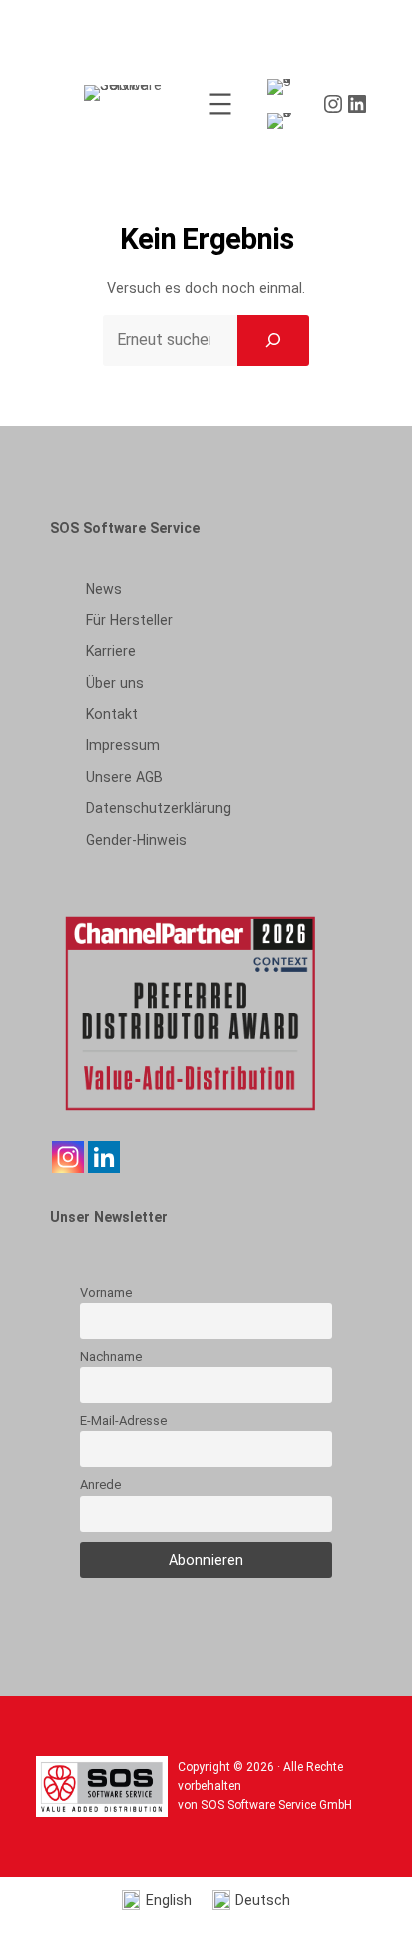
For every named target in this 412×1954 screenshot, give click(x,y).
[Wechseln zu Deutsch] (283, 121)
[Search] (273, 340)
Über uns (115, 683)
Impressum (123, 745)
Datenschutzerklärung (158, 808)
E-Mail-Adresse (123, 1420)
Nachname (111, 1356)
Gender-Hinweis (136, 840)
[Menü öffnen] (220, 104)
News (104, 589)
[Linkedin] (104, 1157)
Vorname (106, 1292)
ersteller (129, 620)
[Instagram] (68, 1157)
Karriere (111, 651)
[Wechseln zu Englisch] (283, 87)
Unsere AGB (124, 777)
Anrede (100, 1484)
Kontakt (112, 714)
